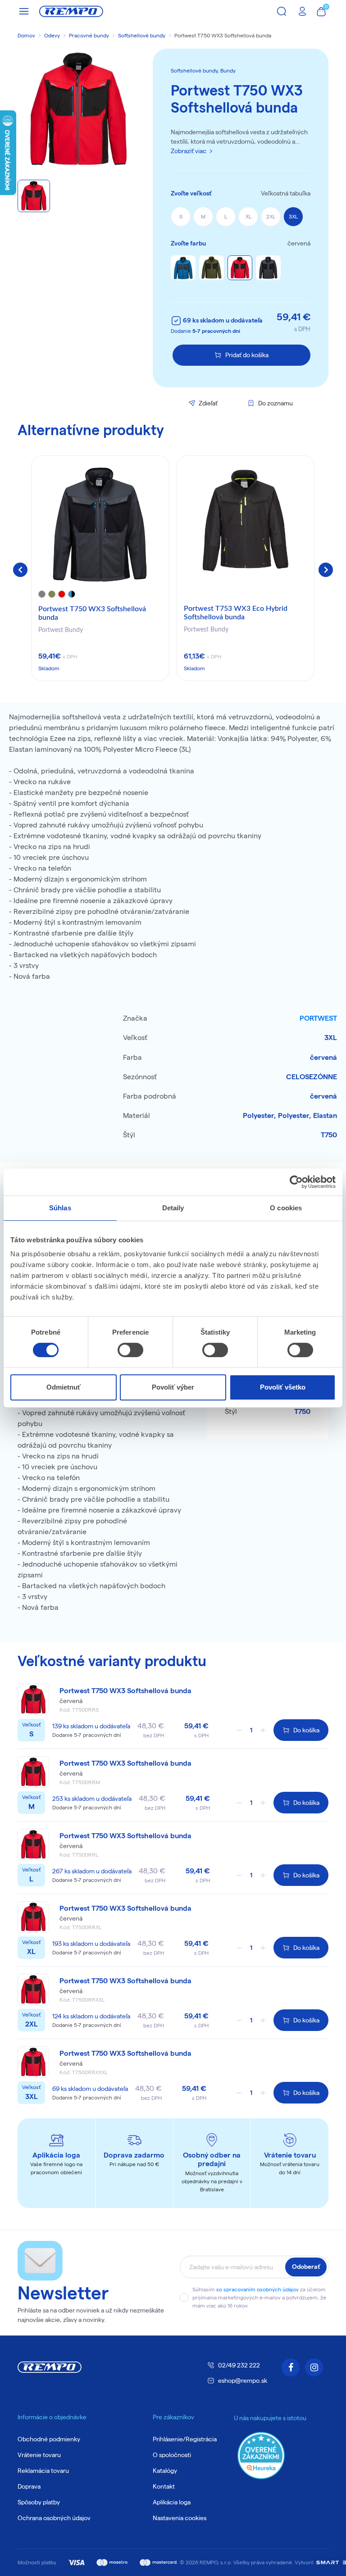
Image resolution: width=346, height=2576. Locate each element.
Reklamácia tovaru (43, 2471)
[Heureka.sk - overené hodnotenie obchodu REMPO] (261, 2455)
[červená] (240, 268)
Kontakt (164, 2486)
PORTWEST (318, 1018)
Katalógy (165, 2471)
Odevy (52, 35)
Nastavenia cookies (180, 2518)
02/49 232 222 (239, 2365)
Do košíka (306, 1730)
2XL (271, 216)
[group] (100, 568)
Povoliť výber (173, 1387)
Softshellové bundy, (196, 70)
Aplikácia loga (172, 2502)
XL (248, 216)
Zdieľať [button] (208, 403)
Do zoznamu (275, 403)
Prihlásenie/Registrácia (185, 2439)
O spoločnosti (172, 2455)
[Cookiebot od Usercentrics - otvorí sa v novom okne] (296, 1182)
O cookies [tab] (286, 1208)
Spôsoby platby (39, 2502)
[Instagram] (314, 2367)
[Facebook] (291, 2367)
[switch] (130, 1350)
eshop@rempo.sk (243, 2381)
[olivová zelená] (212, 268)
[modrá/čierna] (183, 268)
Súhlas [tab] (60, 1208)
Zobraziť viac (189, 151)
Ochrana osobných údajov (54, 2518)
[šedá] (268, 268)
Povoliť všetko (283, 1387)
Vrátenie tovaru (39, 2455)
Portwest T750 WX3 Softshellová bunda (92, 613)
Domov (26, 35)
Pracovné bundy (89, 35)
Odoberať (306, 2267)
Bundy (228, 70)
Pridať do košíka (247, 355)
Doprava (29, 2486)
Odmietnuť (64, 1387)
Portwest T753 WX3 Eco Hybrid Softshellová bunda (236, 613)
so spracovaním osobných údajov (257, 2289)
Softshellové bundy (142, 35)
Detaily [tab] (173, 1208)
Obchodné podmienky (49, 2439)
